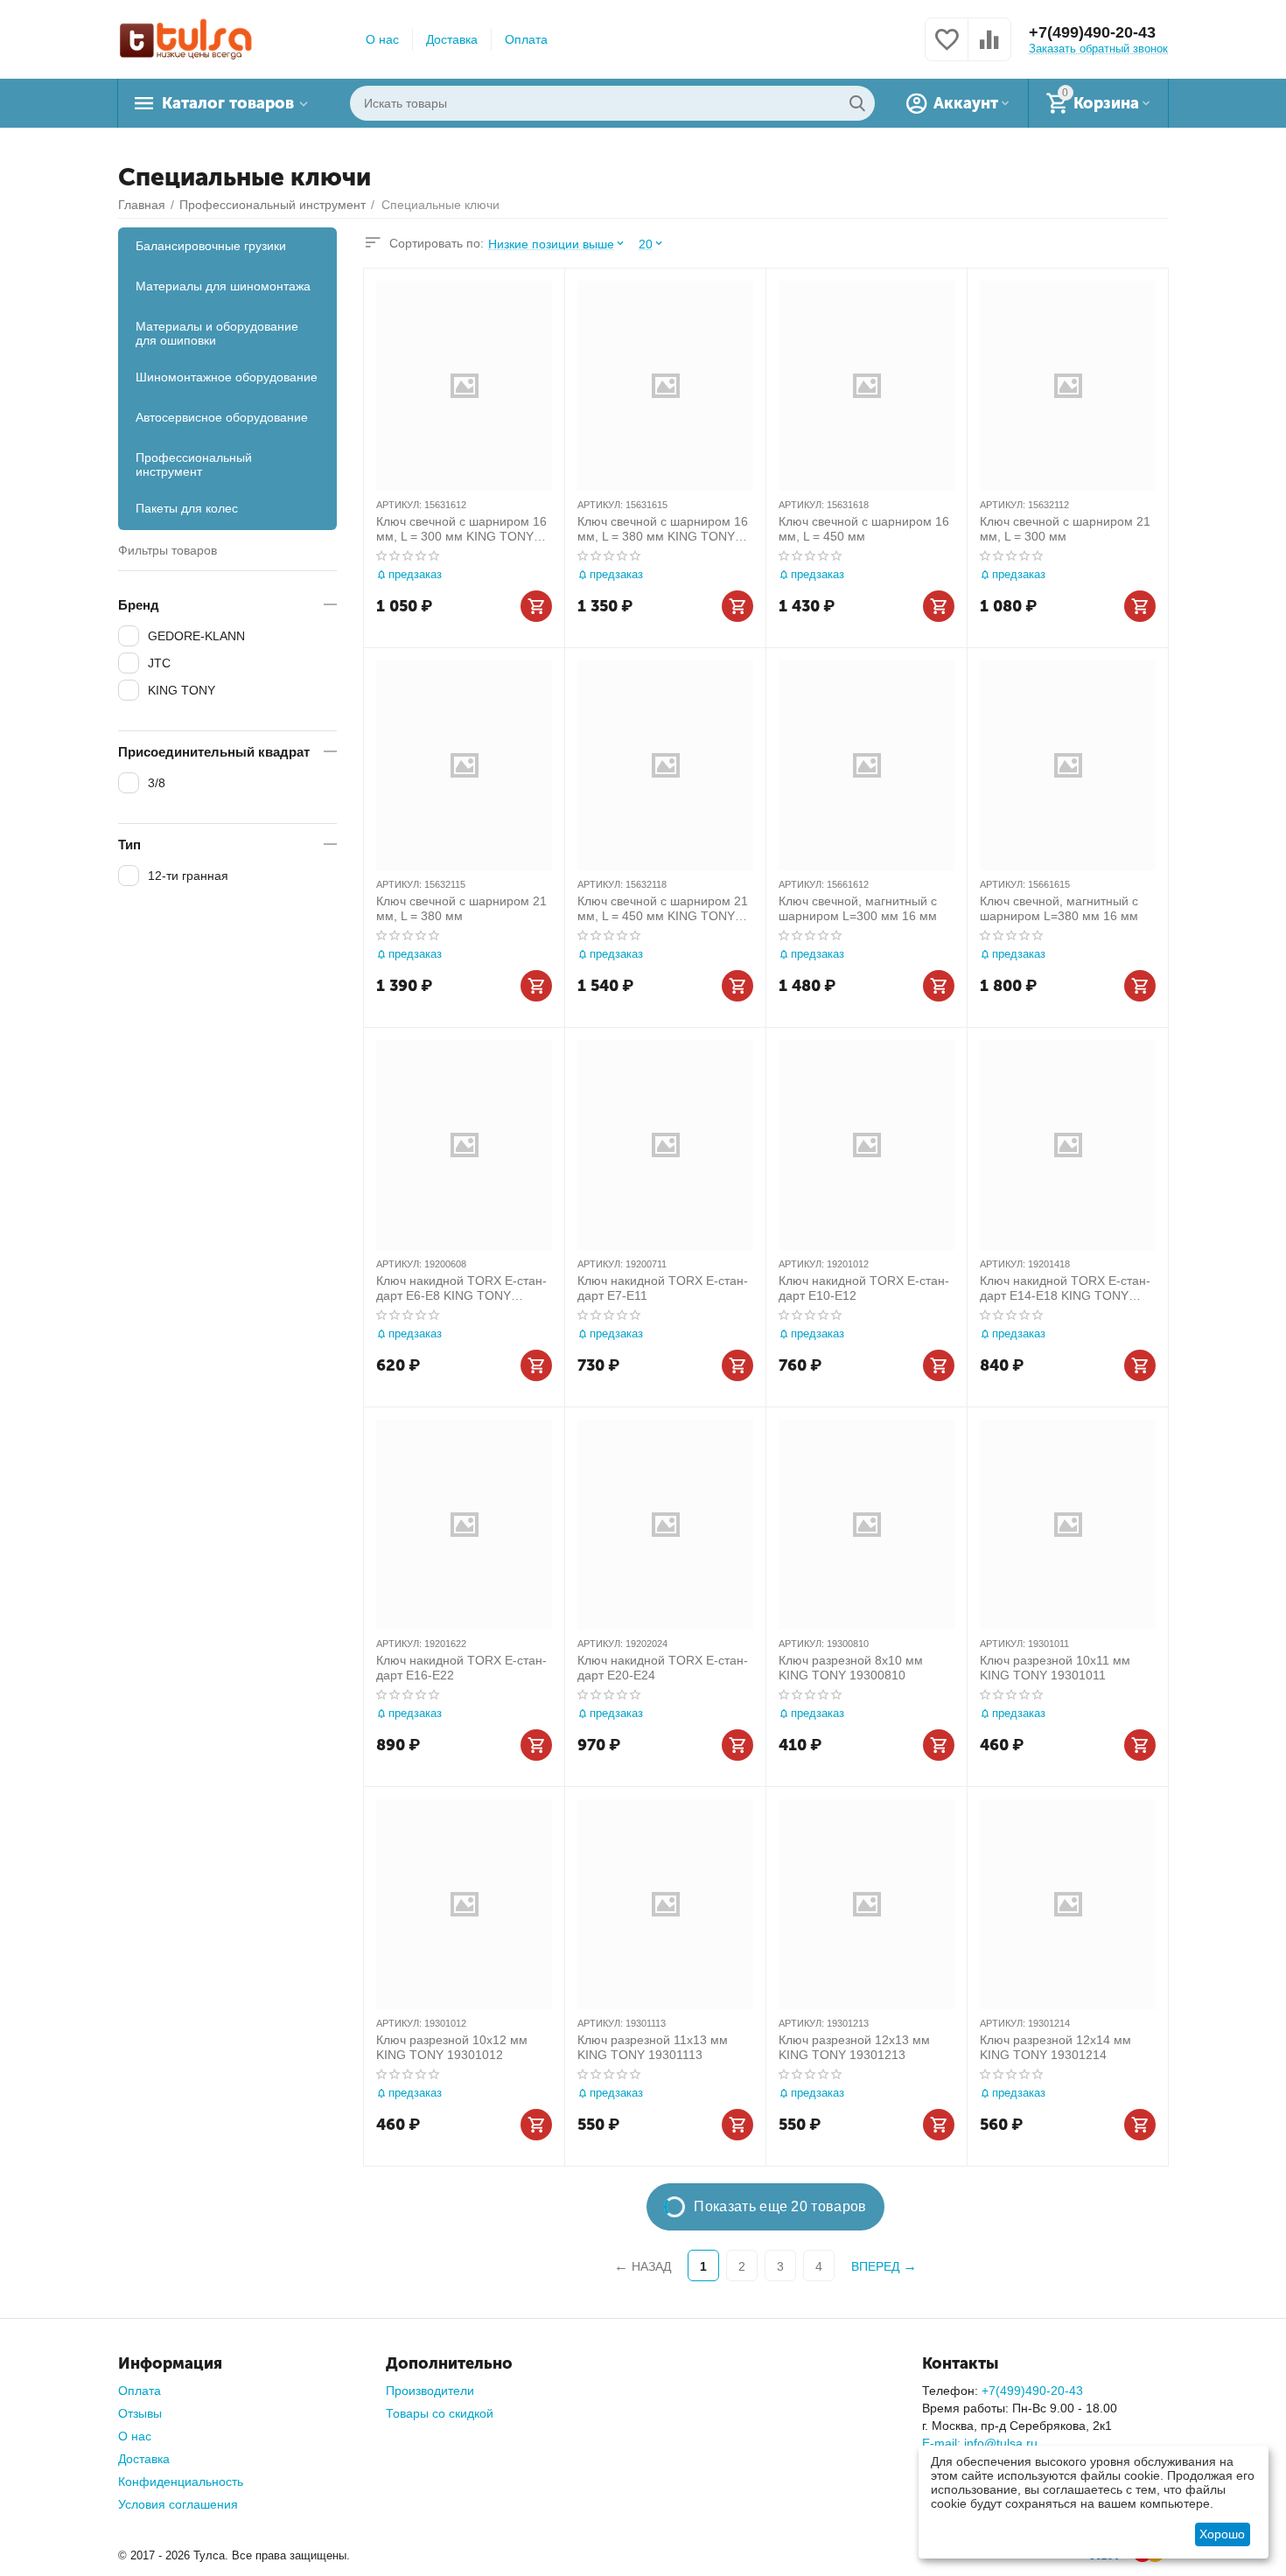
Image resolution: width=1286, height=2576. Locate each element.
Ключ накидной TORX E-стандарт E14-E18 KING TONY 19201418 (1065, 1288)
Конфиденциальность (181, 2482)
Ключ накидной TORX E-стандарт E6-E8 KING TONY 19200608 (461, 1288)
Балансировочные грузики (211, 246)
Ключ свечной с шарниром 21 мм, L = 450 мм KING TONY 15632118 (663, 909)
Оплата (526, 39)
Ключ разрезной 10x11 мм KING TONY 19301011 (1055, 1668)
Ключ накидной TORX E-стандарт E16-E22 (461, 1668)
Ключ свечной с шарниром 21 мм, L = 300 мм (1065, 529)
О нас (382, 39)
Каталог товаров (228, 103)
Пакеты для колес (187, 508)
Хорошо (1222, 2534)
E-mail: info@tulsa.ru (980, 2443)
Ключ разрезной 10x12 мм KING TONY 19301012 (452, 2047)
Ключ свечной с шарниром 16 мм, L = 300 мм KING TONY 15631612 (461, 529)
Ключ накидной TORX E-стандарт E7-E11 (663, 1288)
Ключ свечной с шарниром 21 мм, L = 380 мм (461, 908)
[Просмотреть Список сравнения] (989, 49)
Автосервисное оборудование (222, 417)
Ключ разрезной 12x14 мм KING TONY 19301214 (1055, 2047)
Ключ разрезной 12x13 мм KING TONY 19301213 (854, 2047)
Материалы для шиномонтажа (223, 286)
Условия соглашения (178, 2504)
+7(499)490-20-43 (1092, 32)
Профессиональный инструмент (194, 464)
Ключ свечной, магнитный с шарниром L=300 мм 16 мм (858, 908)
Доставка (452, 39)
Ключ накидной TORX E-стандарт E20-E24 (663, 1668)
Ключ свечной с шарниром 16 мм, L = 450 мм (864, 529)
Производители (430, 2391)
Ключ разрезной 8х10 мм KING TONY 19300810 (851, 1668)
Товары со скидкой (440, 2413)
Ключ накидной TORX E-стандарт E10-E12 (864, 1288)
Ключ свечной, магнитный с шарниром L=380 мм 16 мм (1059, 908)
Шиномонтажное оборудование (227, 377)
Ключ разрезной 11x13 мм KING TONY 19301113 (653, 2047)
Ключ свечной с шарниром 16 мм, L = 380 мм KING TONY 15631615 (663, 529)
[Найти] (857, 103)
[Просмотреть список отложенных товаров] (947, 49)
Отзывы (140, 2413)
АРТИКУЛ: (399, 505)
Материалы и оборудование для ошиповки (217, 333)
